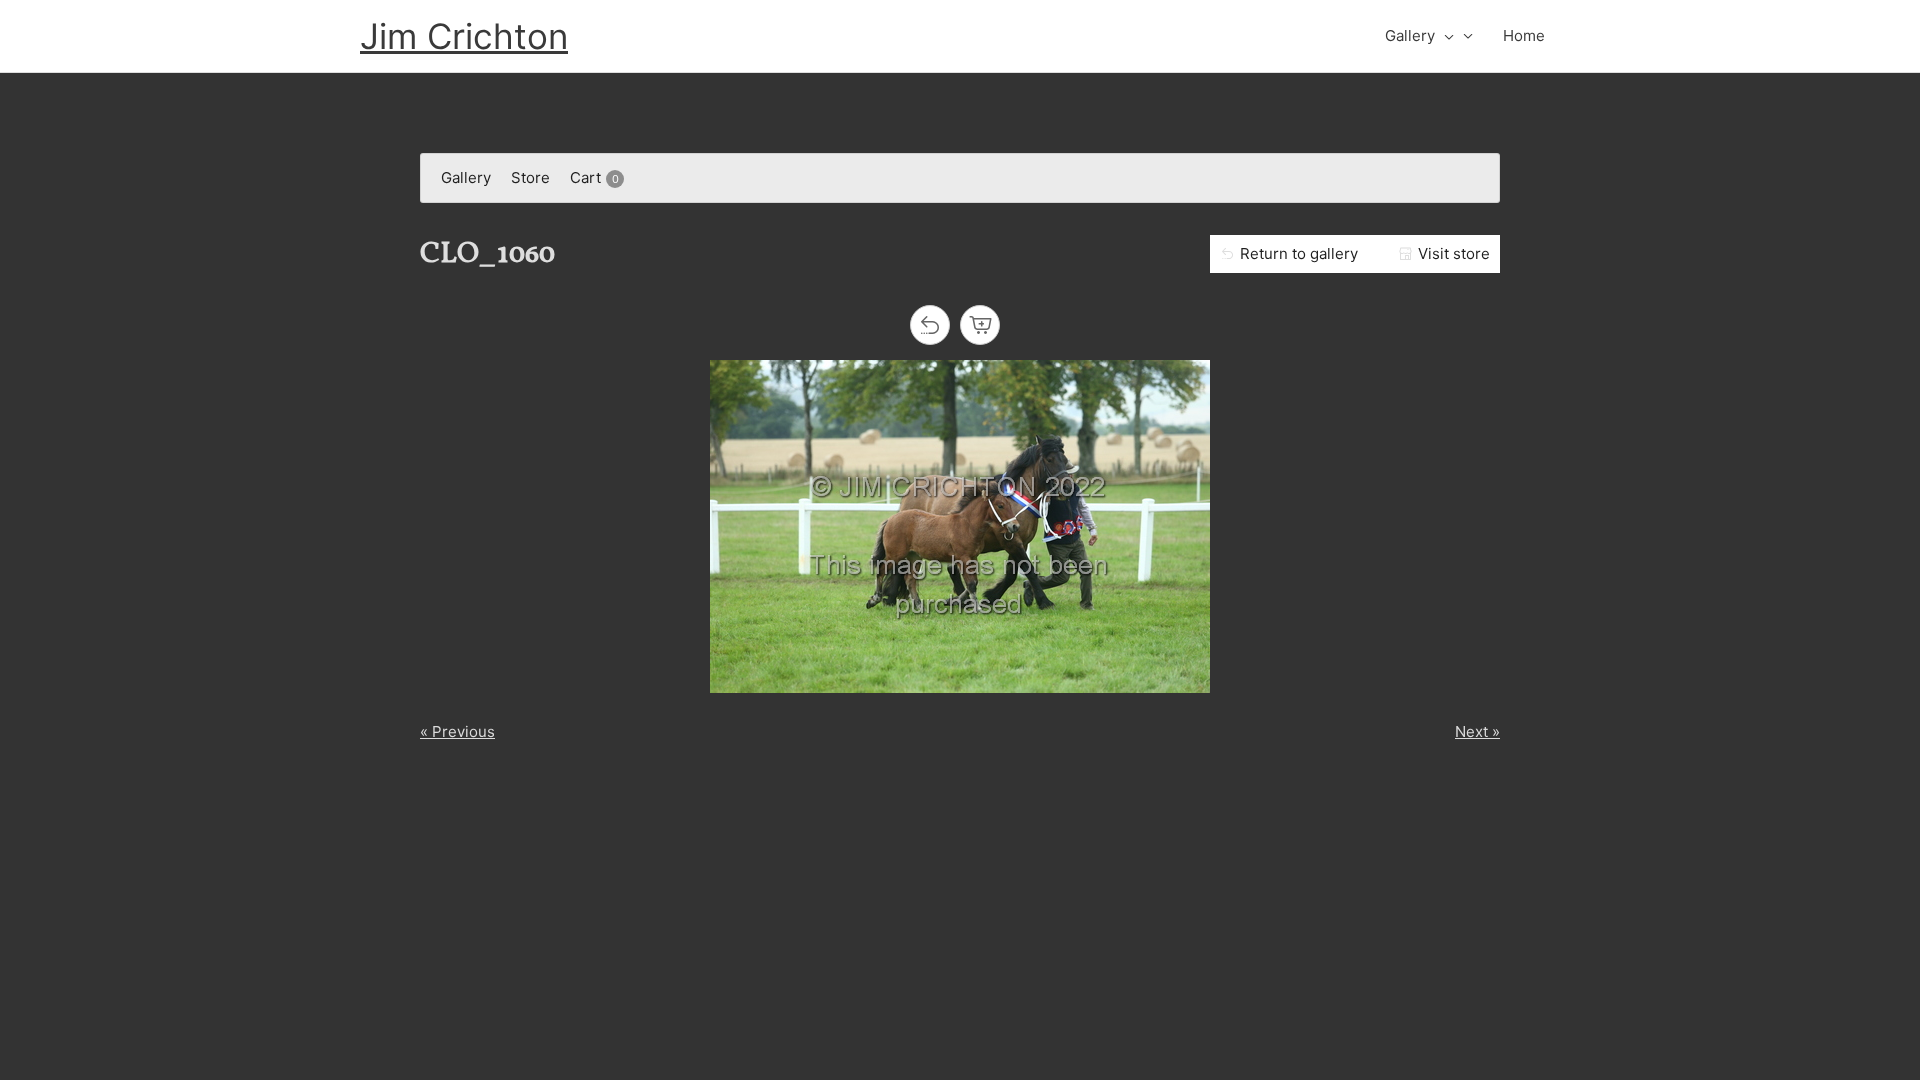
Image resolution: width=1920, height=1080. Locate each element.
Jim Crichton (464, 36)
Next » (1477, 731)
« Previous (457, 731)
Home (1524, 35)
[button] (1444, 36)
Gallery (1410, 35)
